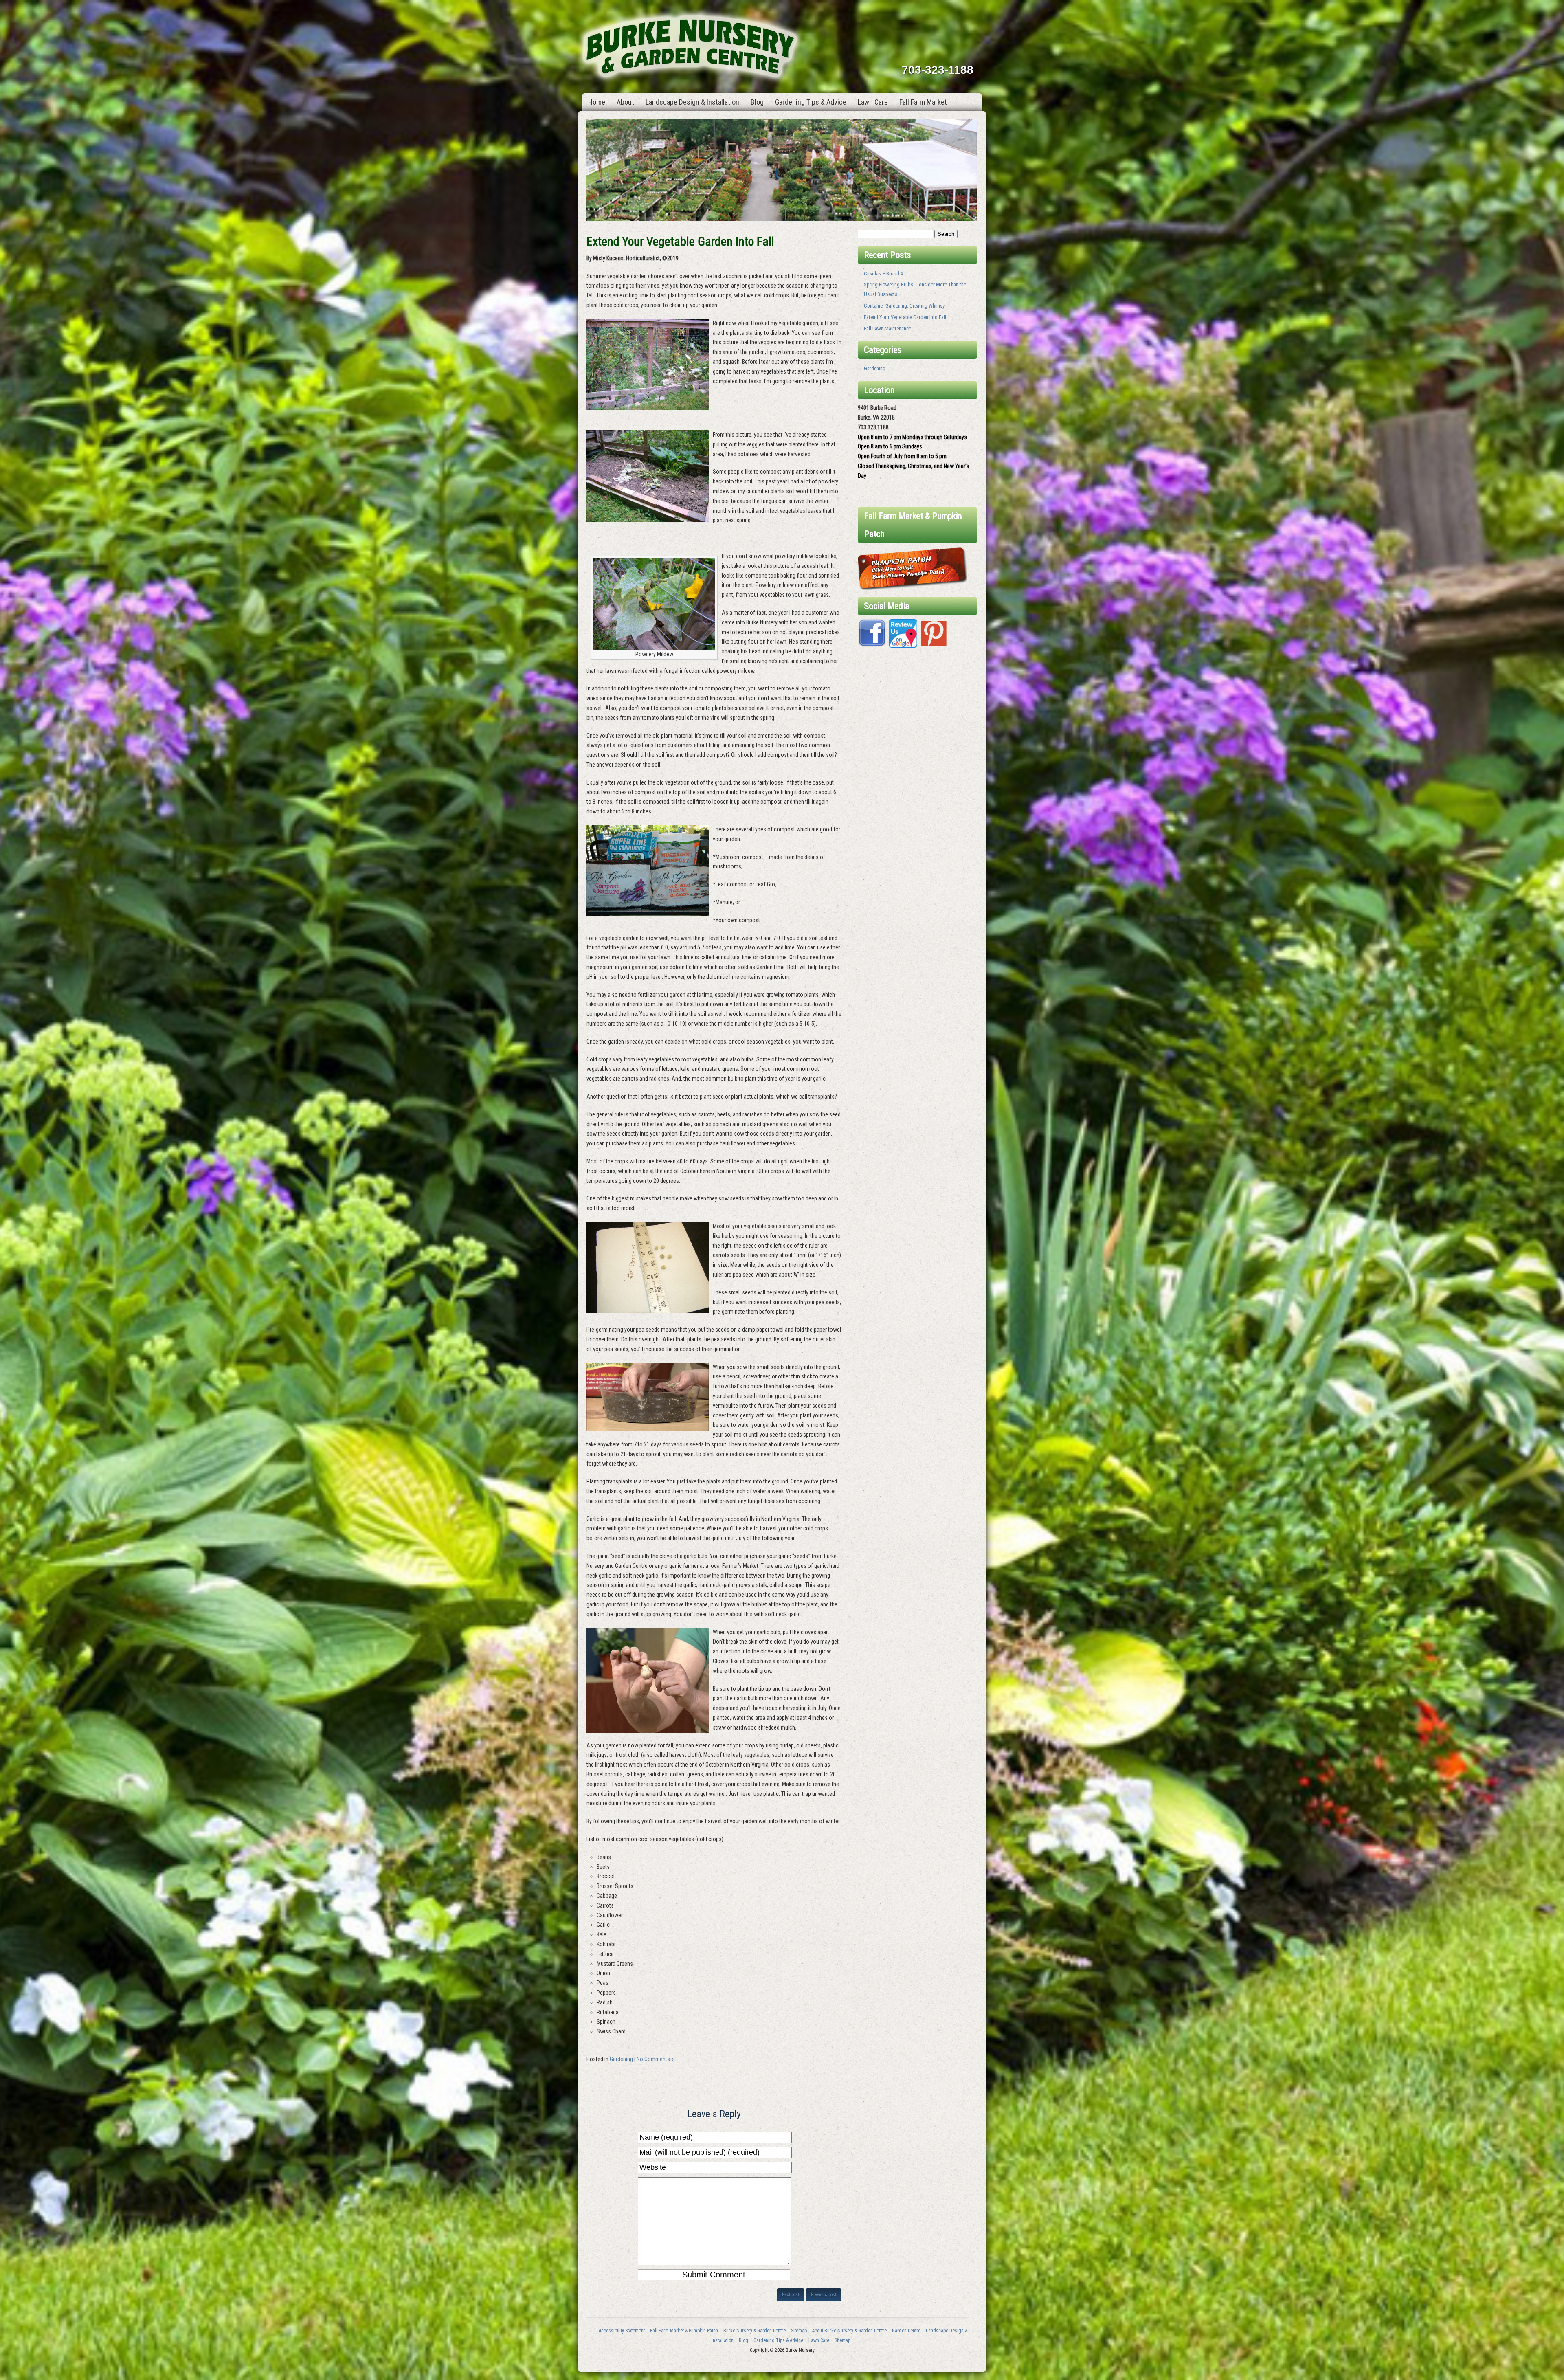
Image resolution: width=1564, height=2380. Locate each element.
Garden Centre (906, 2331)
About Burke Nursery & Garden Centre (849, 2331)
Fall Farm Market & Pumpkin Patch (684, 2331)
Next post (791, 2295)
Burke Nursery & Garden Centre (755, 2331)
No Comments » (655, 2059)
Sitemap (799, 2331)
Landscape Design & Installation (692, 102)
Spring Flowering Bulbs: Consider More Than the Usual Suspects (915, 289)
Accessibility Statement (622, 2331)
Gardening (621, 2059)
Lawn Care (873, 102)
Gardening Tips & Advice (811, 102)
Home (597, 102)
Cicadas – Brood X (884, 274)
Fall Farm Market (923, 102)
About (625, 102)
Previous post (824, 2295)
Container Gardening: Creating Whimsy (904, 306)
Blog (757, 102)
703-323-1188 (938, 70)
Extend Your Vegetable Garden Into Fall (905, 317)
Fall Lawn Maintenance (887, 329)
